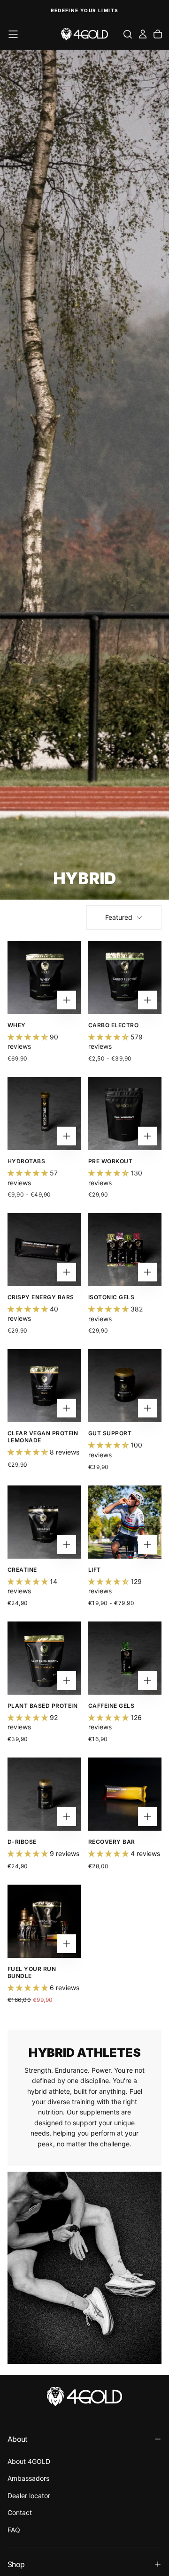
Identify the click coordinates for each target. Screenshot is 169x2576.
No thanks (127, 1330)
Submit (127, 1319)
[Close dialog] (163, 1249)
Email (93, 1270)
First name (97, 1290)
